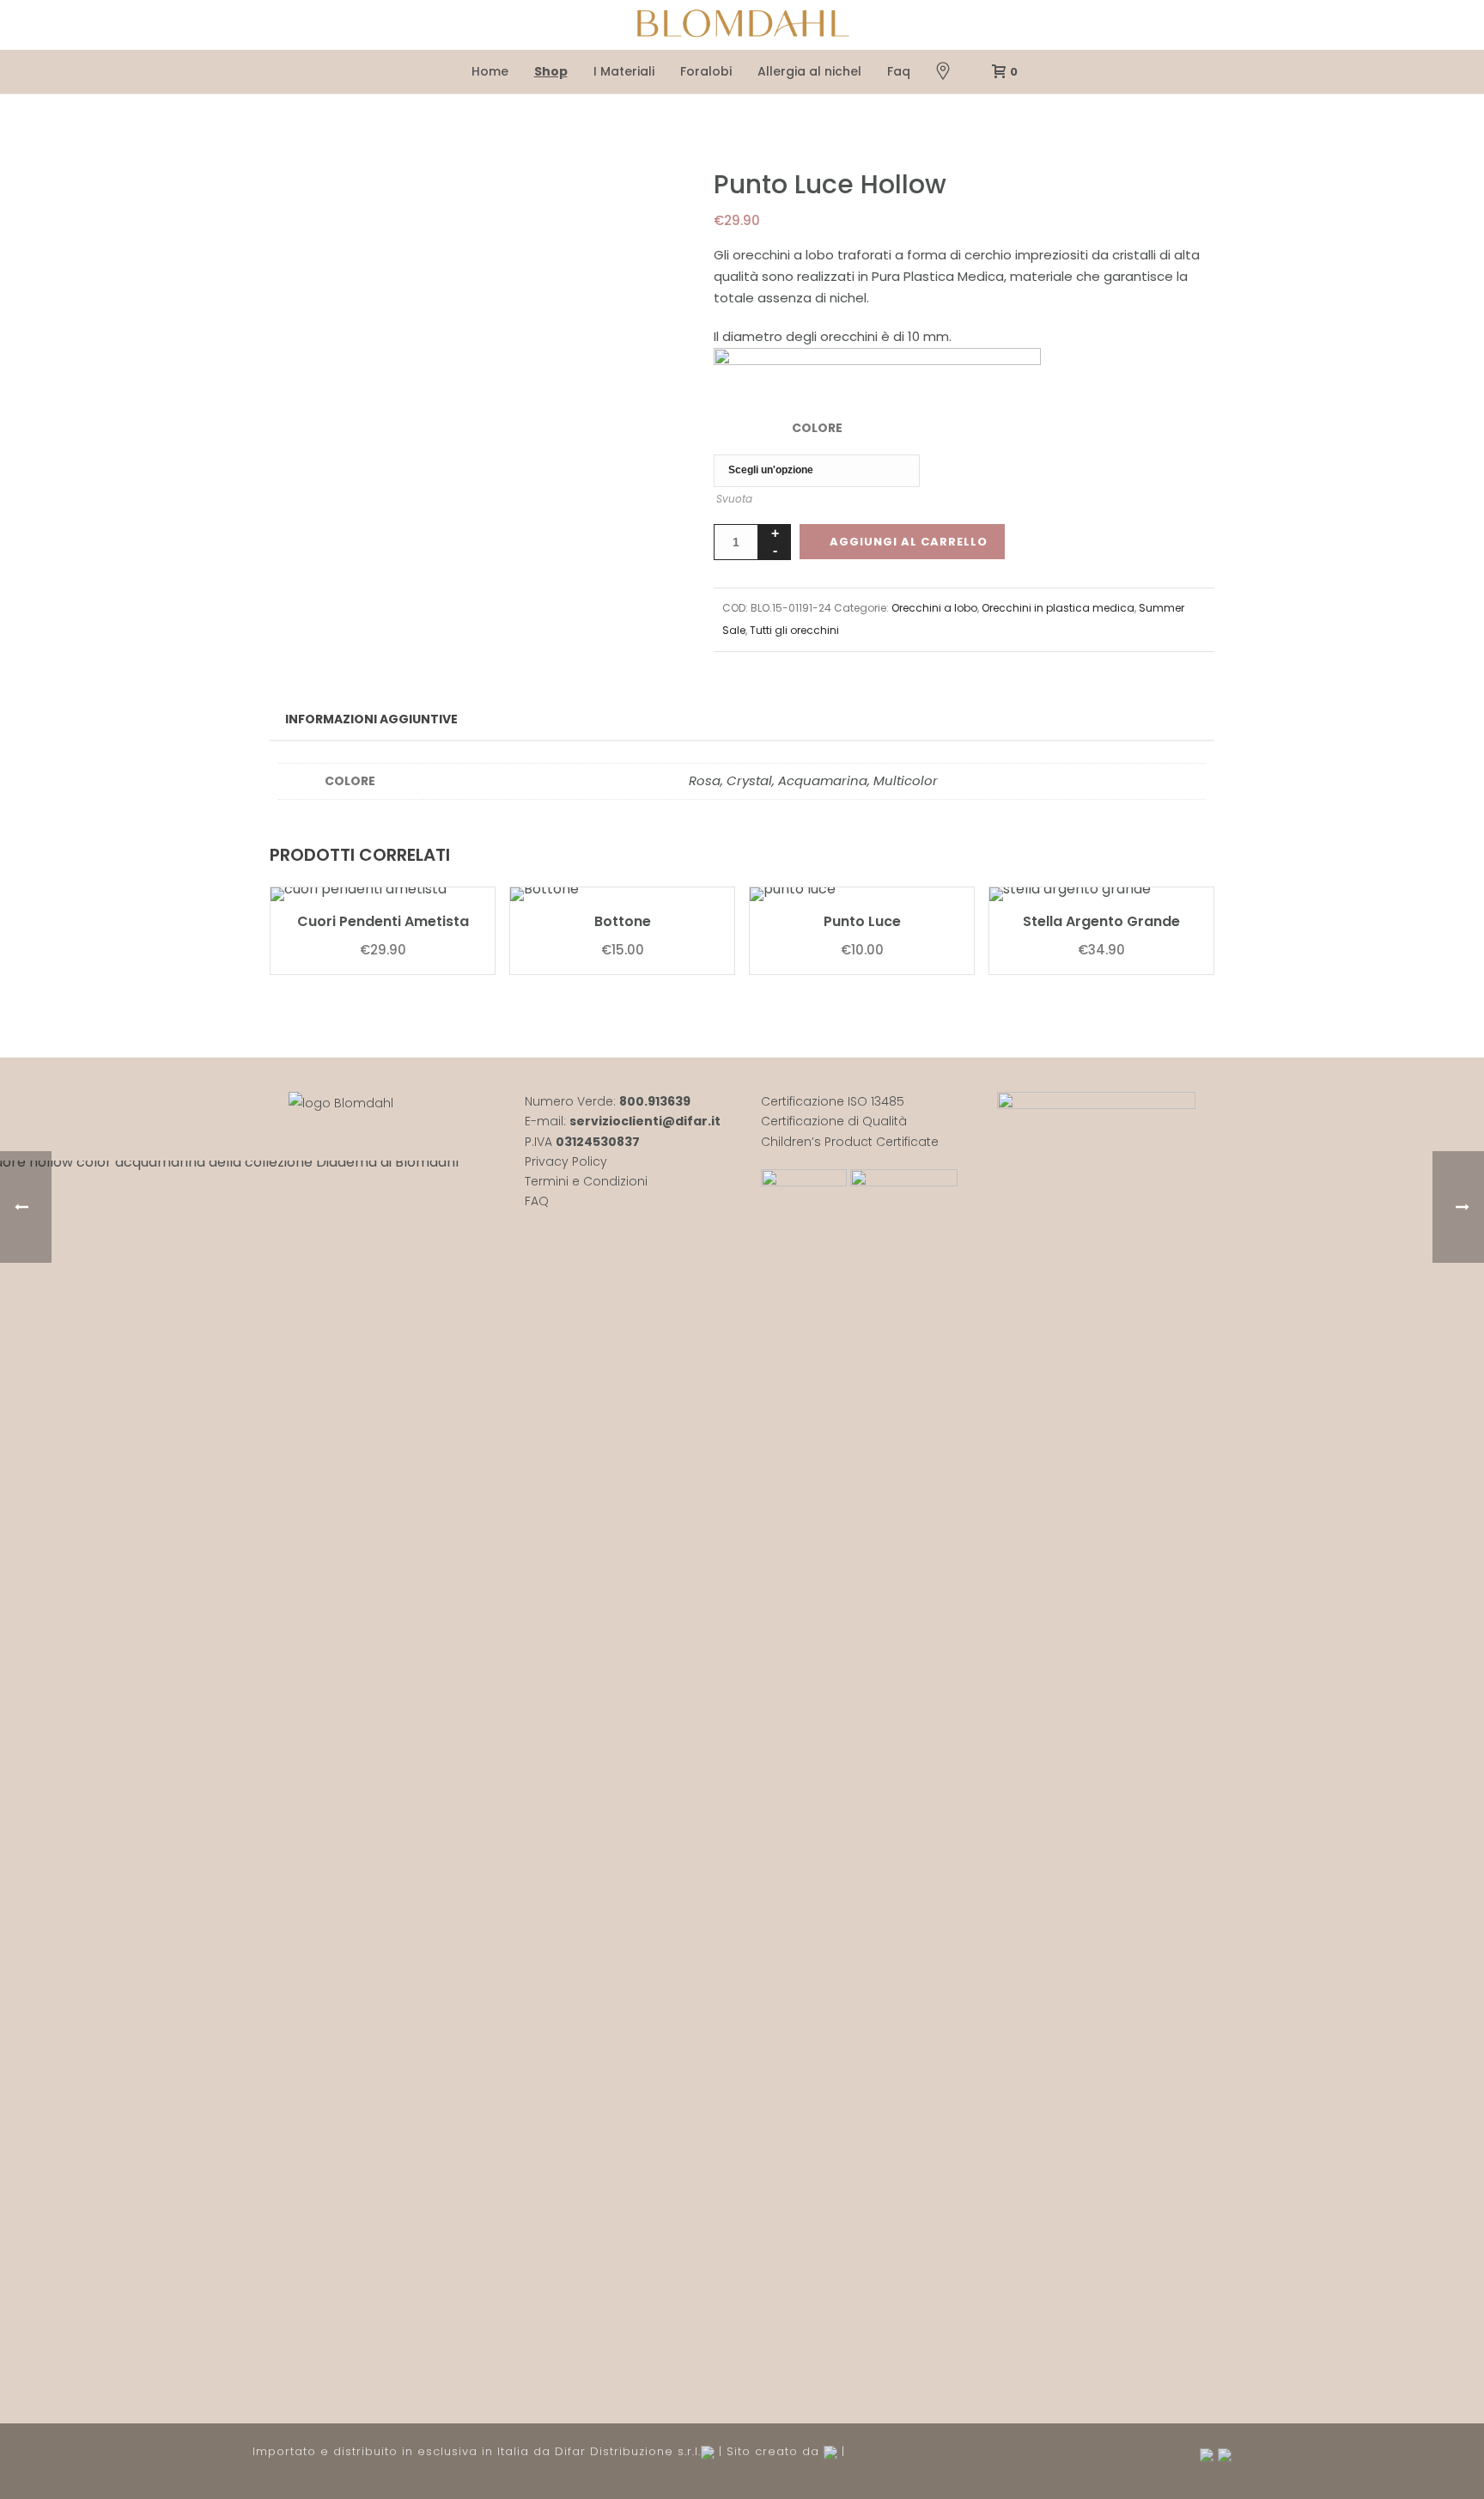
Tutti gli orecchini (794, 630)
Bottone (623, 921)
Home (490, 71)
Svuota (734, 499)
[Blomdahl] (742, 25)
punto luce (862, 921)
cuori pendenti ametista (383, 921)
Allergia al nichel (809, 71)
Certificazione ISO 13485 (833, 1101)
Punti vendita (943, 72)
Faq (899, 71)
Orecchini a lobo (934, 608)
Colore (817, 428)
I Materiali (624, 71)
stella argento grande (1101, 921)
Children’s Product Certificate (850, 1142)
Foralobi (706, 71)
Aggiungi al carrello (909, 542)
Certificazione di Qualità (834, 1121)
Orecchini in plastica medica (1058, 608)
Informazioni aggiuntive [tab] (371, 719)
